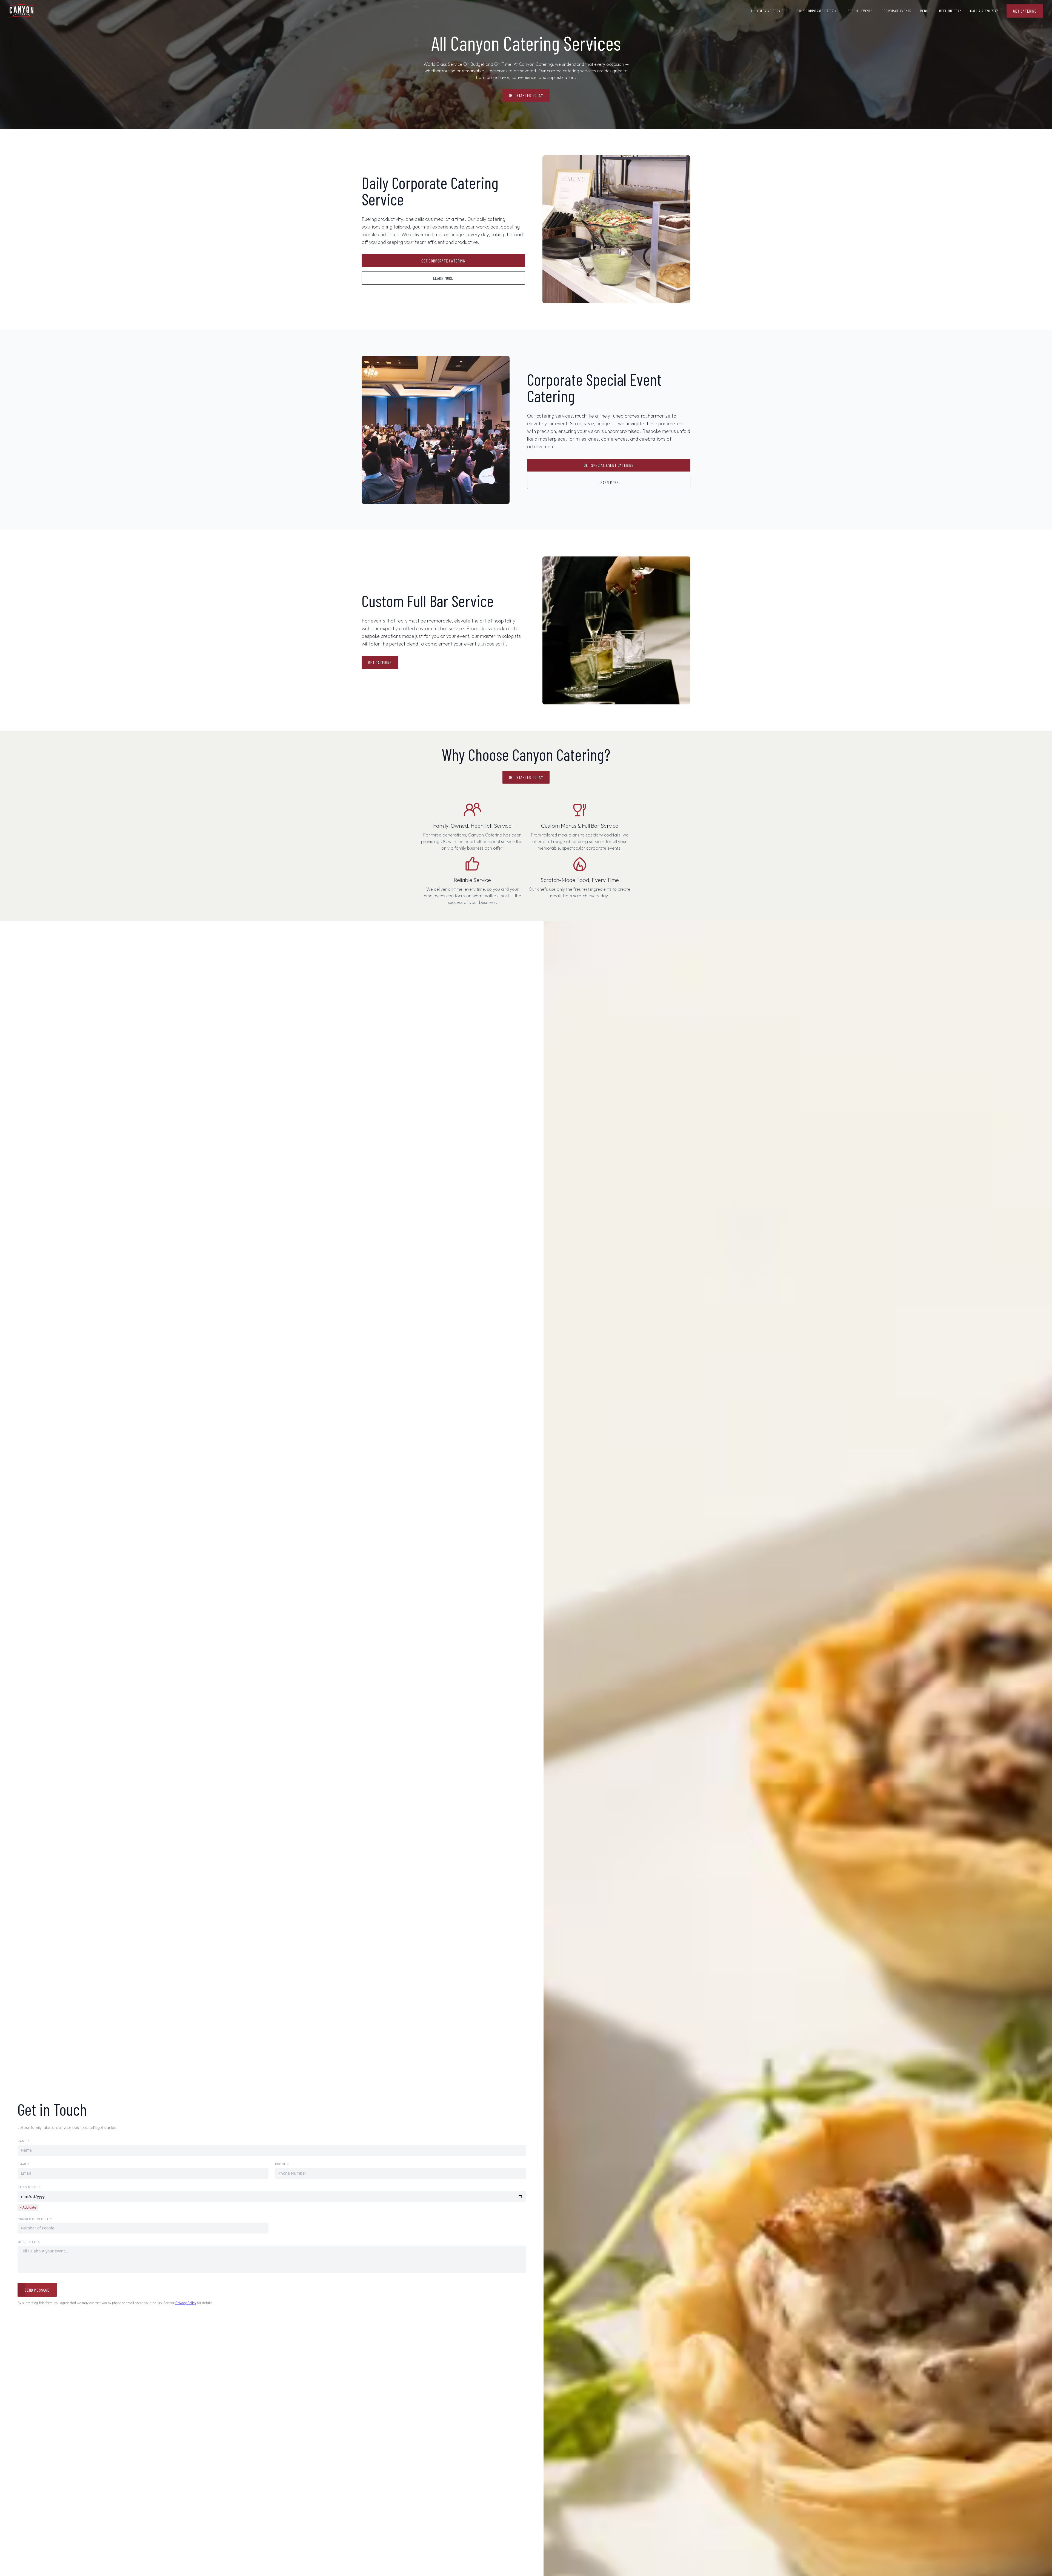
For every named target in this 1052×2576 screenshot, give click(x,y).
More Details (29, 2242)
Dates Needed (29, 2187)
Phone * (282, 2164)
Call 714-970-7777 (984, 11)
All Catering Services (769, 11)
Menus (925, 11)
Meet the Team (950, 11)
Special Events (860, 11)
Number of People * (35, 2219)
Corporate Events (897, 11)
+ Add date (28, 2207)
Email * (24, 2164)
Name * (24, 2141)
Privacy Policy (186, 2303)
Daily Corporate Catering (818, 11)
